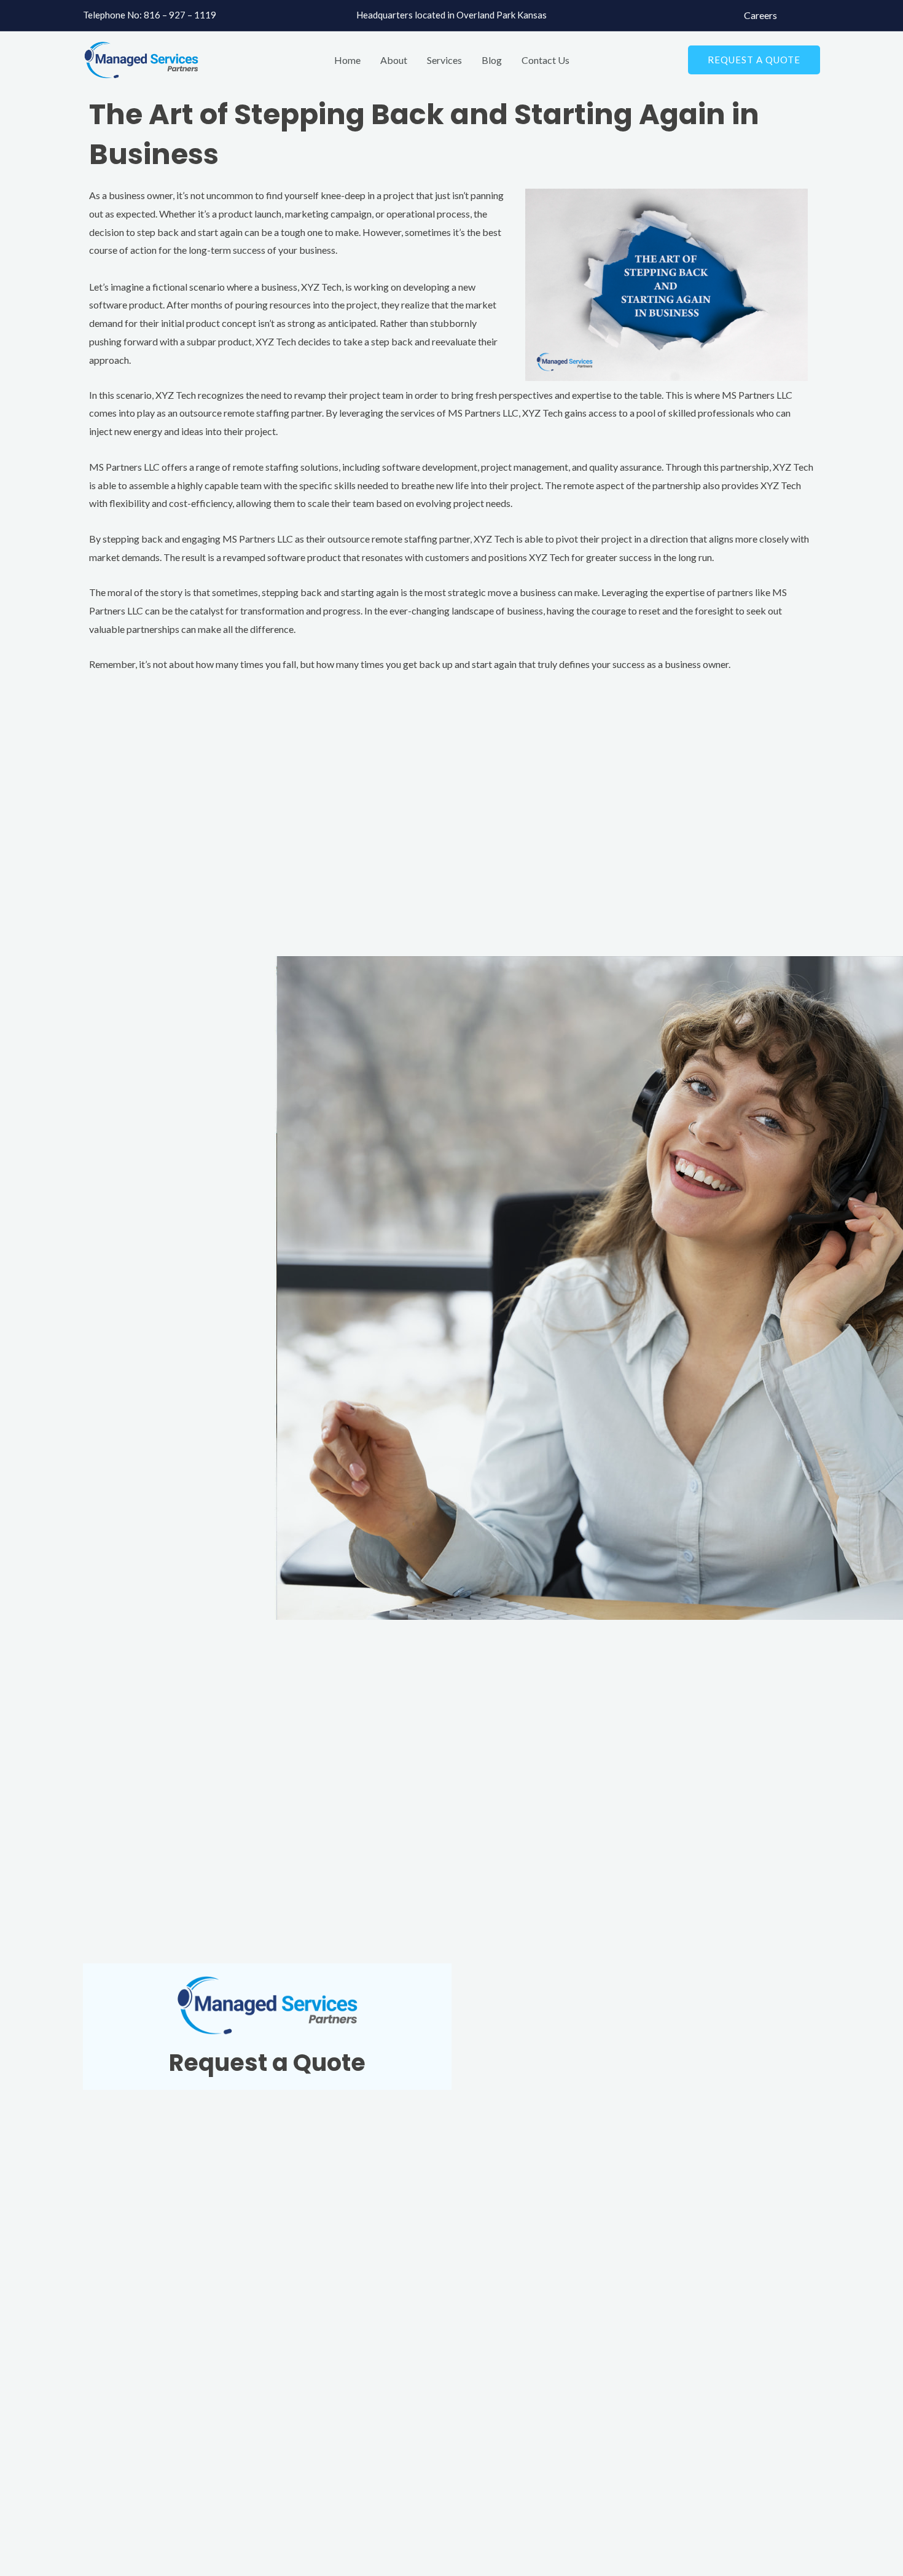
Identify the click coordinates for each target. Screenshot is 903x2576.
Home (347, 60)
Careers (760, 15)
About (394, 60)
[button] (754, 60)
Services (444, 60)
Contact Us (545, 60)
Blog (492, 60)
